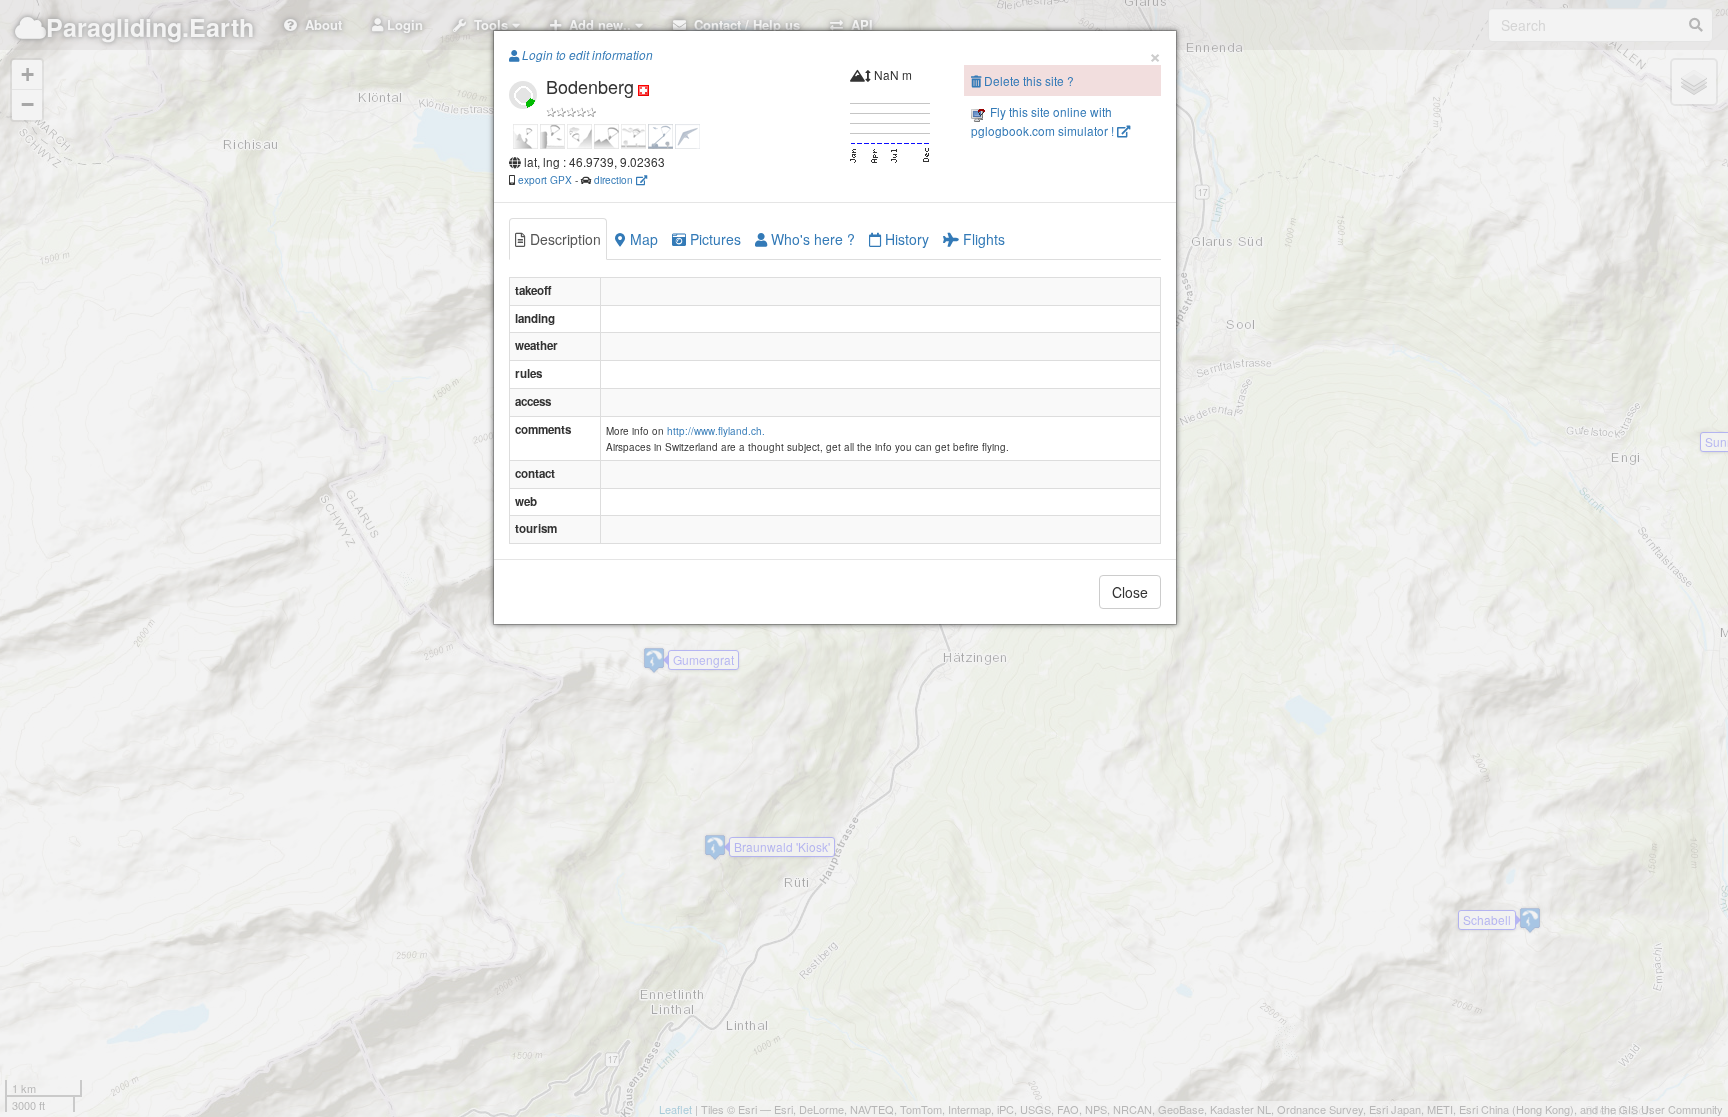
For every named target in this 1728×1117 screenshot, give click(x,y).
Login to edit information (586, 55)
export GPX (545, 179)
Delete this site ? (1027, 80)
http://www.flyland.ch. (716, 431)
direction (615, 179)
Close (1130, 592)
